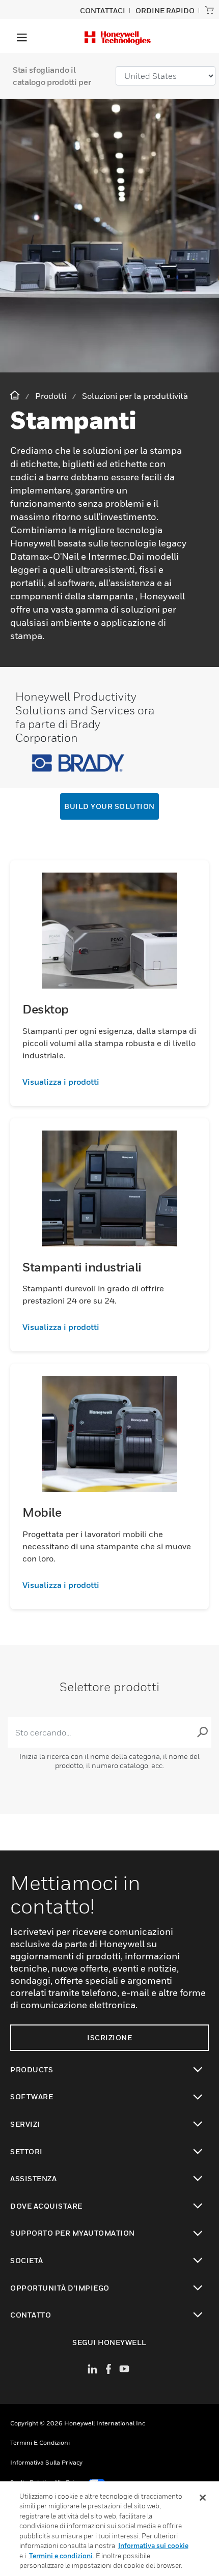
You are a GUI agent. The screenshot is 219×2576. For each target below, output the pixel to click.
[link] (109, 1082)
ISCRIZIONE (109, 2037)
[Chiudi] (203, 2498)
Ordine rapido (165, 10)
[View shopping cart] (209, 10)
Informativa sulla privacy (46, 2462)
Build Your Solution (109, 806)
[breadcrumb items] (16, 396)
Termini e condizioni (40, 2442)
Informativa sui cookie (153, 2545)
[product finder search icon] (202, 1732)
